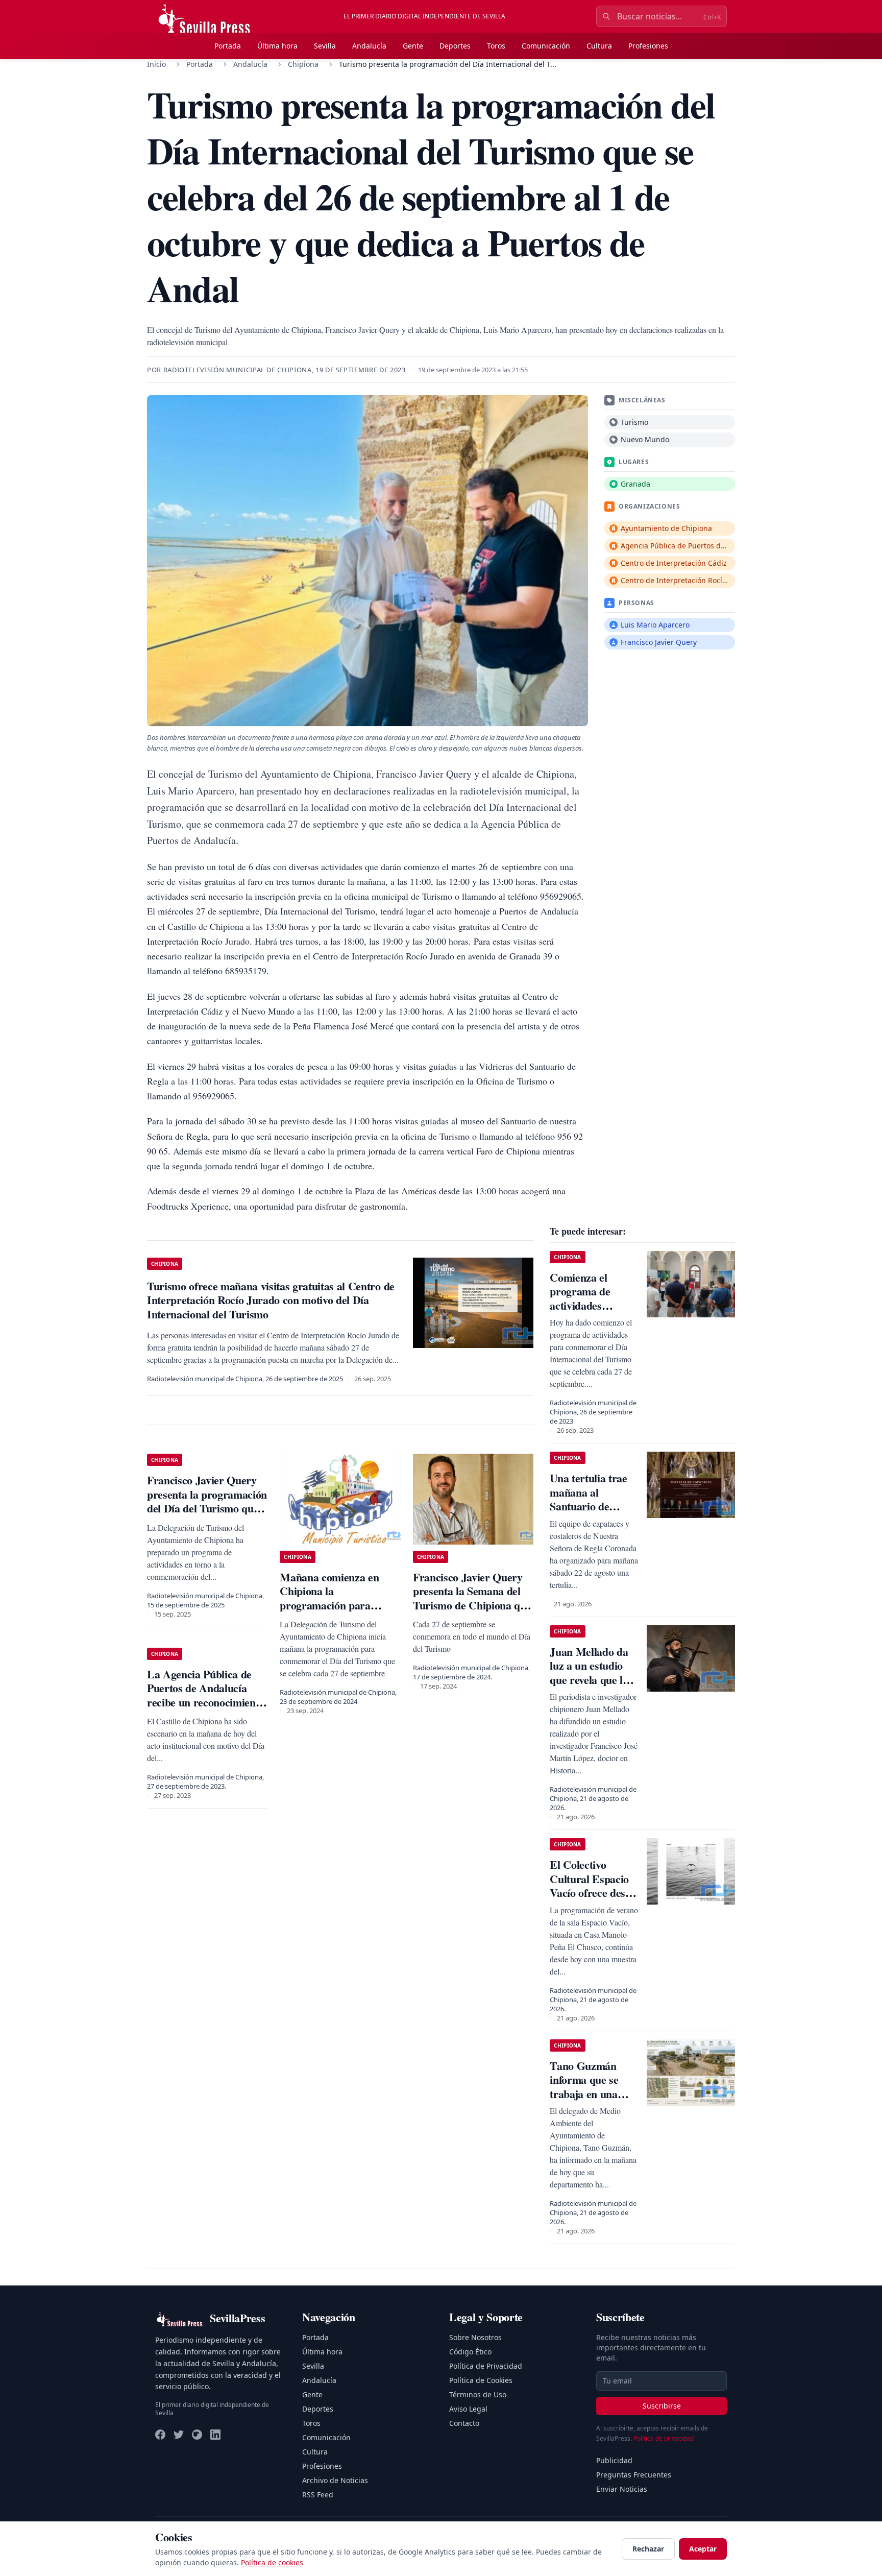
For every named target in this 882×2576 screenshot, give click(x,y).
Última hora (277, 46)
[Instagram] (197, 2435)
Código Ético (470, 2352)
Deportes (455, 46)
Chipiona (303, 64)
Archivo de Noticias (335, 2480)
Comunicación (546, 46)
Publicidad (614, 2460)
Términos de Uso (478, 2394)
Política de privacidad (664, 2438)
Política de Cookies (481, 2380)
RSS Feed (318, 2495)
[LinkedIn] (215, 2435)
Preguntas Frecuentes (634, 2475)
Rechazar (648, 2549)
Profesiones (648, 46)
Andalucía (369, 46)
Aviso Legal (468, 2409)
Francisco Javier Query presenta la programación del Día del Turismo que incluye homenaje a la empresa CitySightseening (207, 1508)
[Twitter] (179, 2435)
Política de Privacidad (486, 2366)
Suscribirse (662, 2406)
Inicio (156, 64)
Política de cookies (272, 2562)
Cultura (599, 46)
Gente (413, 46)
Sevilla (325, 46)
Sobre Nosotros (475, 2337)
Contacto (464, 2423)
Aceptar (703, 2549)
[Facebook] (160, 2435)
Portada (228, 46)
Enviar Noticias (622, 2489)
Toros (496, 46)
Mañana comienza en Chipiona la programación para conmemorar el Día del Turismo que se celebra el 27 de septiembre (339, 1612)
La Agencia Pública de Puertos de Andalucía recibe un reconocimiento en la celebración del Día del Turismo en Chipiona (206, 1702)
